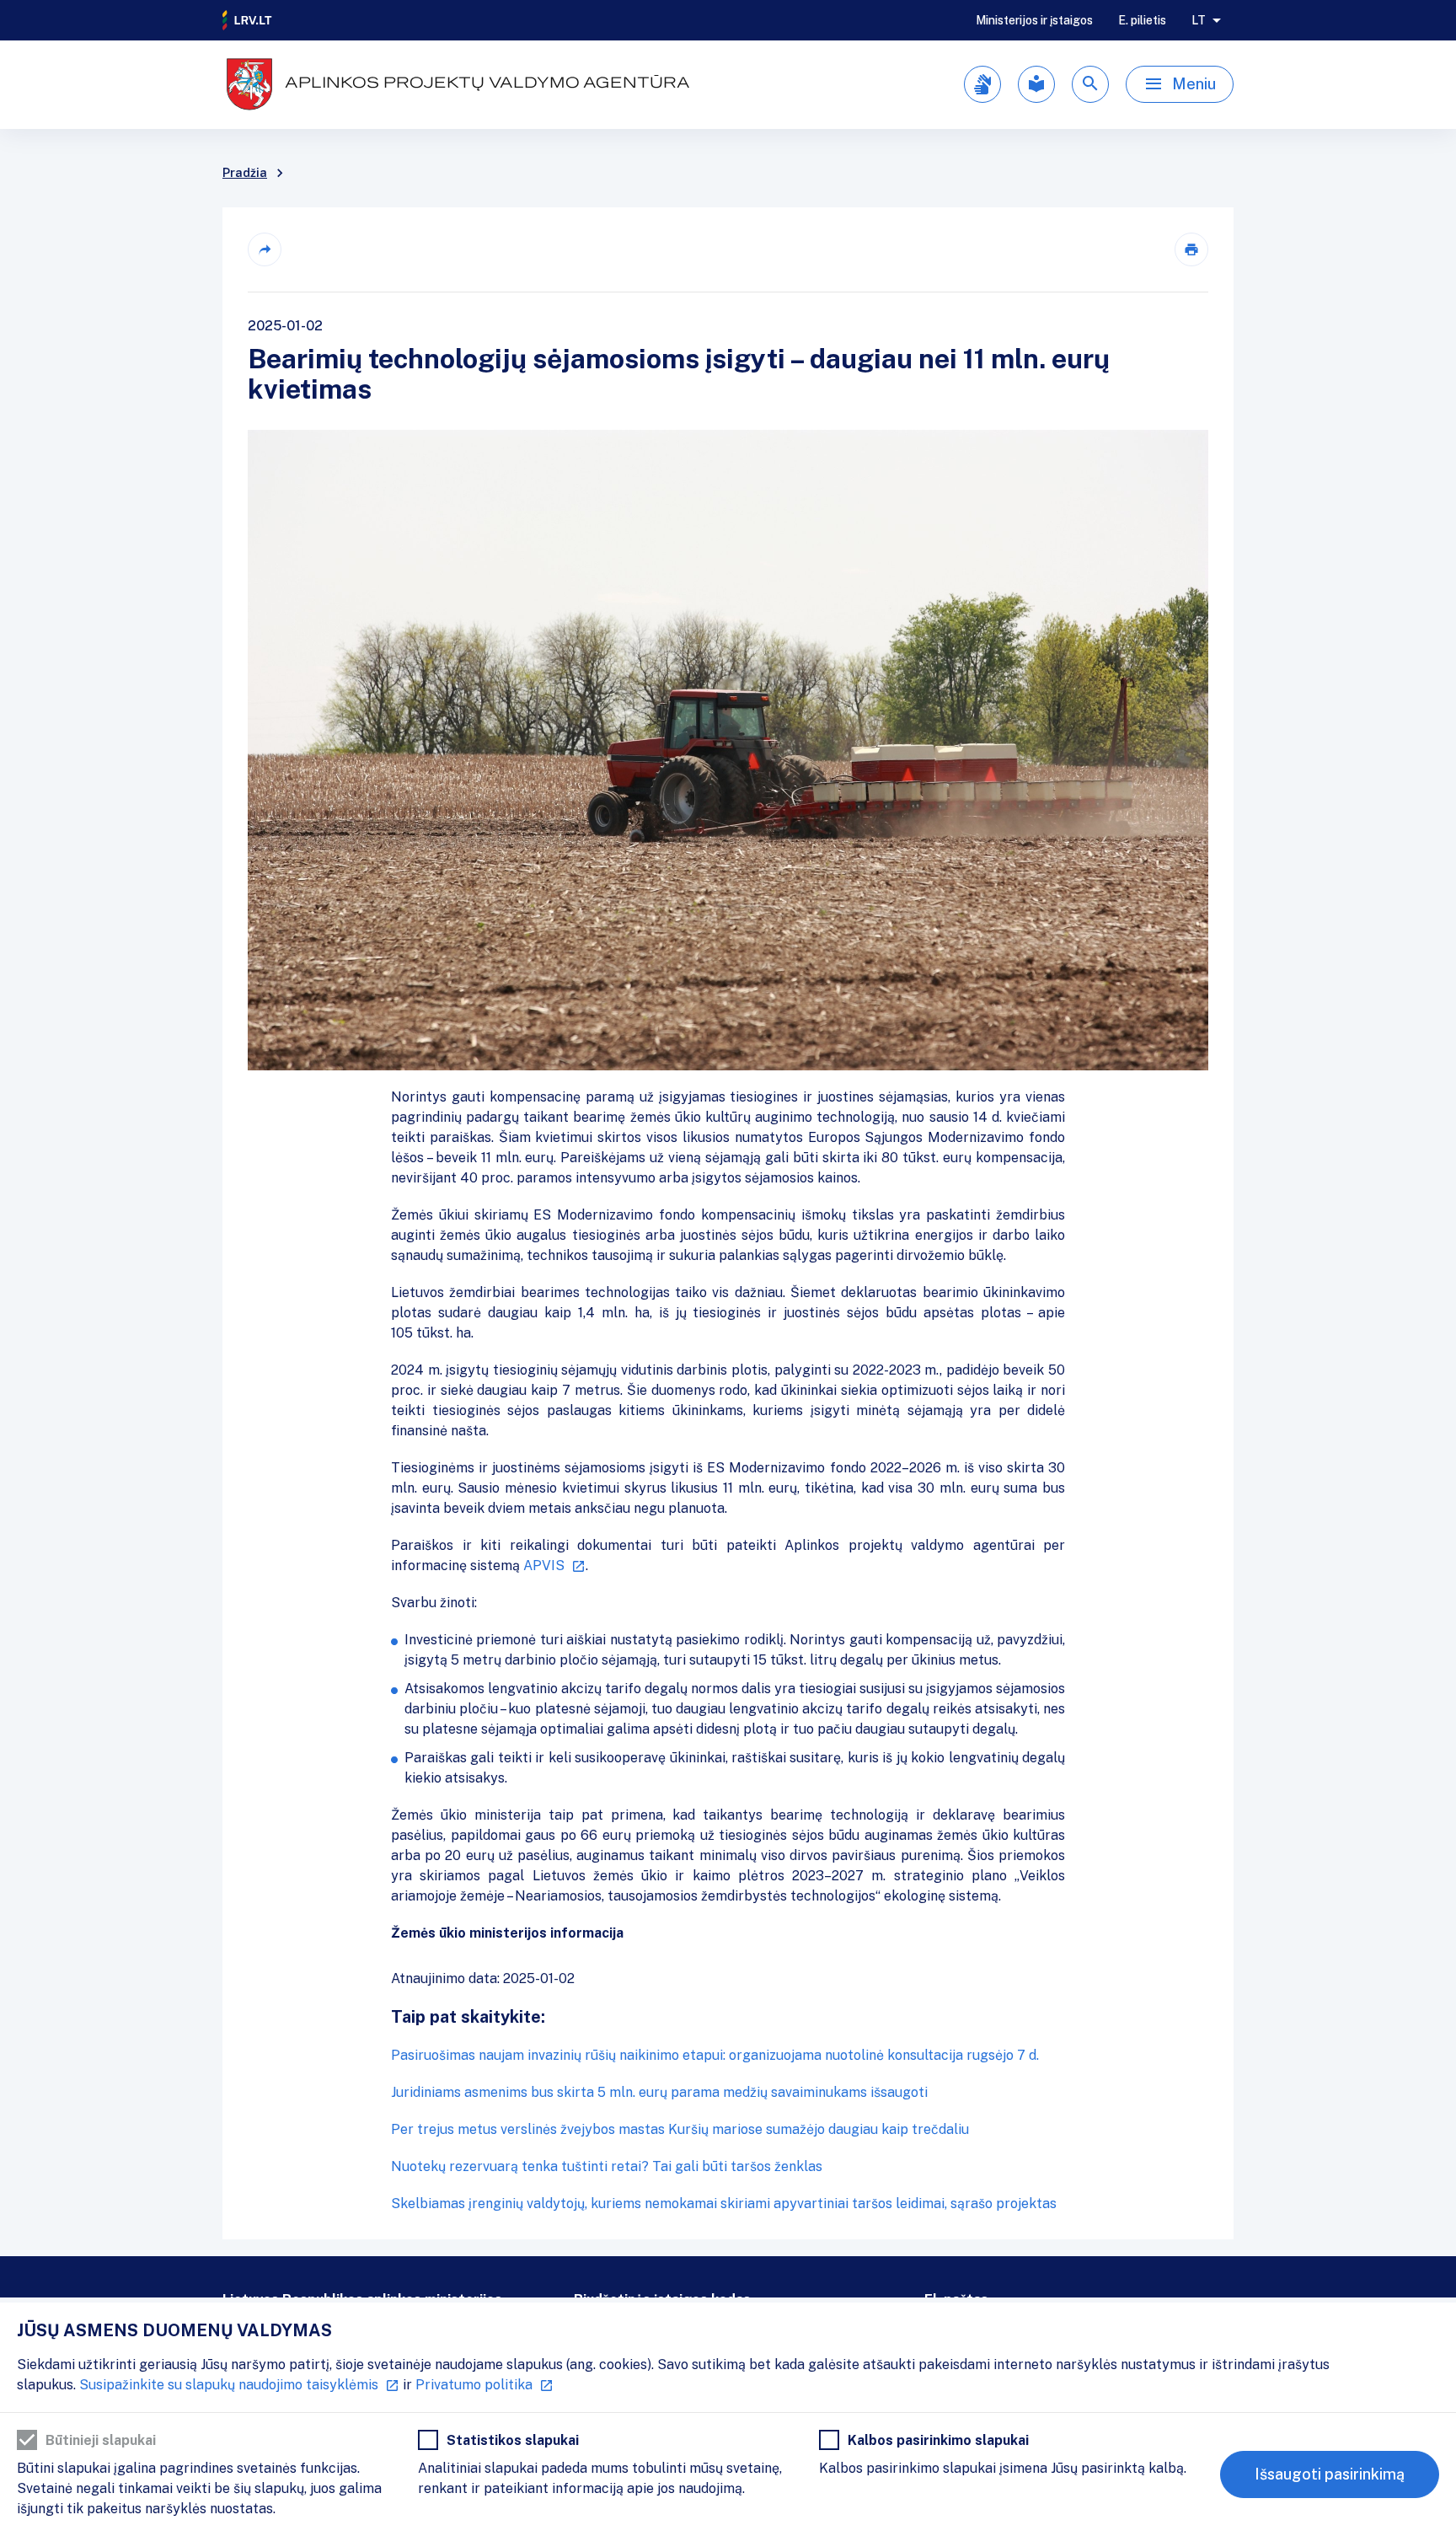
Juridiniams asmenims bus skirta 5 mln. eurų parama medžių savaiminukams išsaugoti (659, 2092)
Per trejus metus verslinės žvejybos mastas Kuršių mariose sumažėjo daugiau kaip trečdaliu (680, 2129)
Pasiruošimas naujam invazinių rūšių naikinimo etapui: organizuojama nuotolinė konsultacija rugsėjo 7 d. (715, 2055)
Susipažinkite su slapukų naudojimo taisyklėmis (229, 2385)
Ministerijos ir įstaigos (1034, 20)
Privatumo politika (474, 2385)
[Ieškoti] (1090, 84)
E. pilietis (1142, 20)
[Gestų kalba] (982, 84)
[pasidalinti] (265, 249)
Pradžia (245, 173)
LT (1199, 20)
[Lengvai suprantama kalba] (1036, 84)
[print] (1191, 249)
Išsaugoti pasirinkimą (1330, 2474)
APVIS (544, 1566)
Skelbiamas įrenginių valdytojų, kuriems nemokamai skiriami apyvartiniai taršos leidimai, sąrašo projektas (724, 2204)
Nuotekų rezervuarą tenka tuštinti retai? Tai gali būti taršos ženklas (607, 2166)
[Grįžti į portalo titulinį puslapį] (248, 20)
